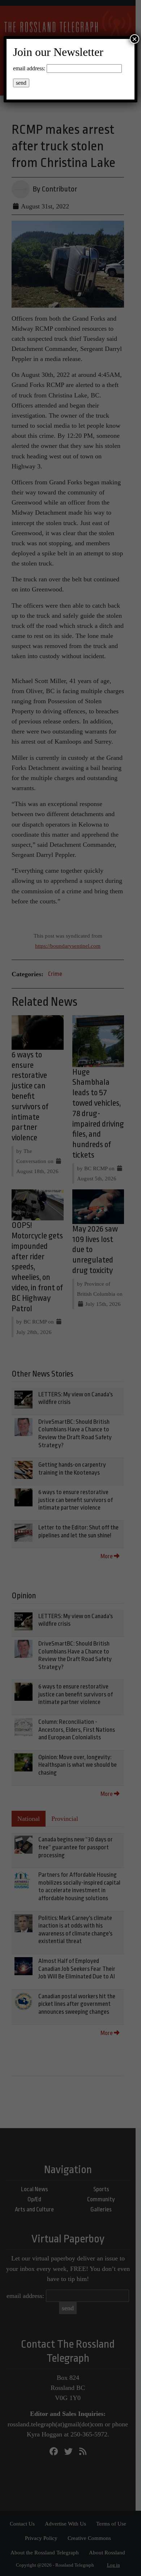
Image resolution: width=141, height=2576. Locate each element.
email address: (29, 68)
